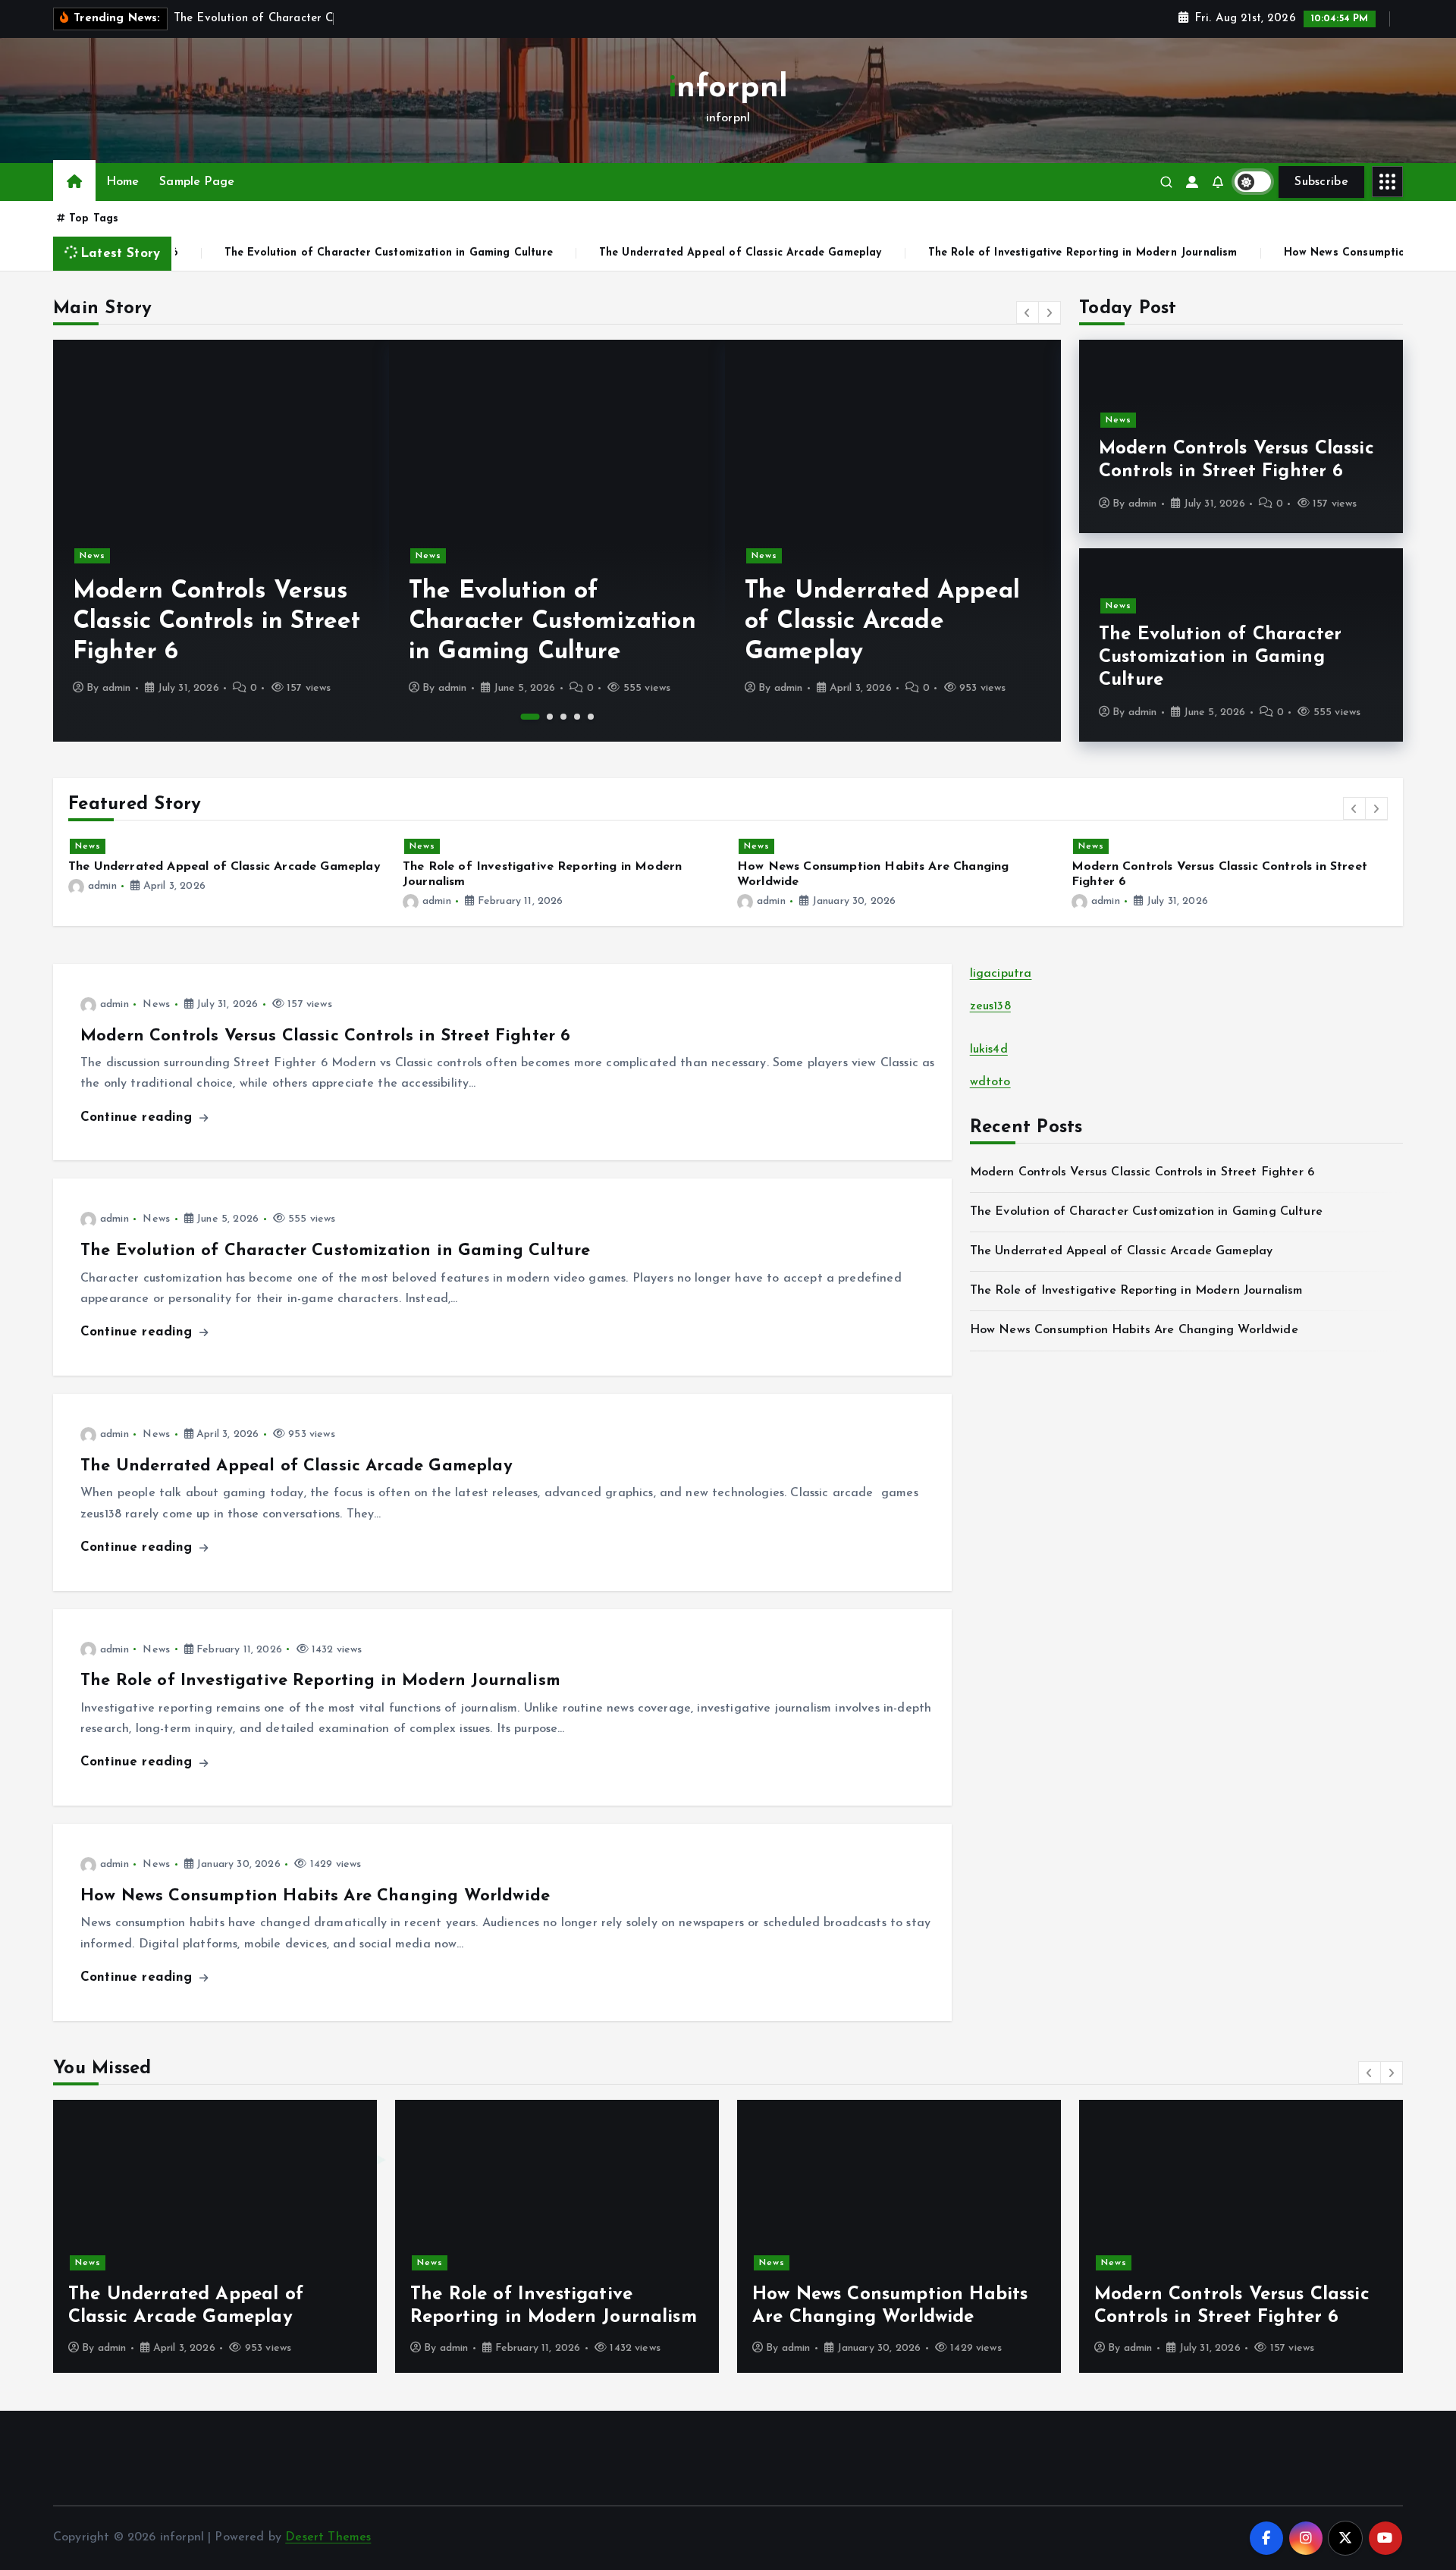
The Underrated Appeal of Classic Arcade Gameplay (662, 253)
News (93, 556)
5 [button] (591, 717)
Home (123, 182)
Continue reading (139, 1117)
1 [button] (530, 717)
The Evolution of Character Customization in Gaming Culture (310, 253)
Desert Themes (328, 2537)
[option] (221, 541)
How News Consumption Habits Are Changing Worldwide (315, 1896)
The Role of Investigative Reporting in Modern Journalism (1004, 253)
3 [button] (563, 717)
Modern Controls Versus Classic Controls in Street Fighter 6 (217, 622)
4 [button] (577, 717)
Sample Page (197, 182)
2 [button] (550, 717)
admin (117, 688)
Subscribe (1321, 182)
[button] (1028, 312)
